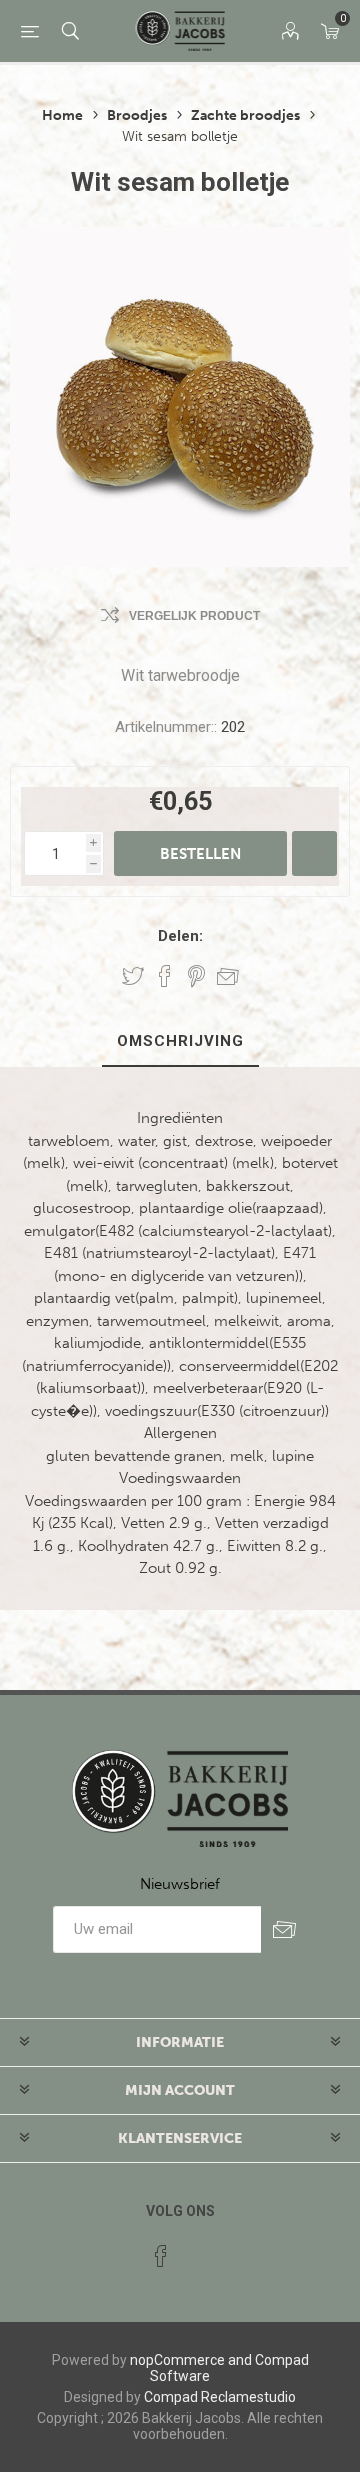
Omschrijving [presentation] (180, 1041)
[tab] (180, 1042)
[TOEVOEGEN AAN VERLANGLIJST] (314, 853)
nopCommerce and (191, 2360)
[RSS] (199, 2250)
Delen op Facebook (165, 976)
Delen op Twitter (133, 976)
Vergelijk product (194, 616)
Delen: (180, 936)
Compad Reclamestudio (220, 2397)
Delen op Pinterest (196, 976)
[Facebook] (161, 2256)
